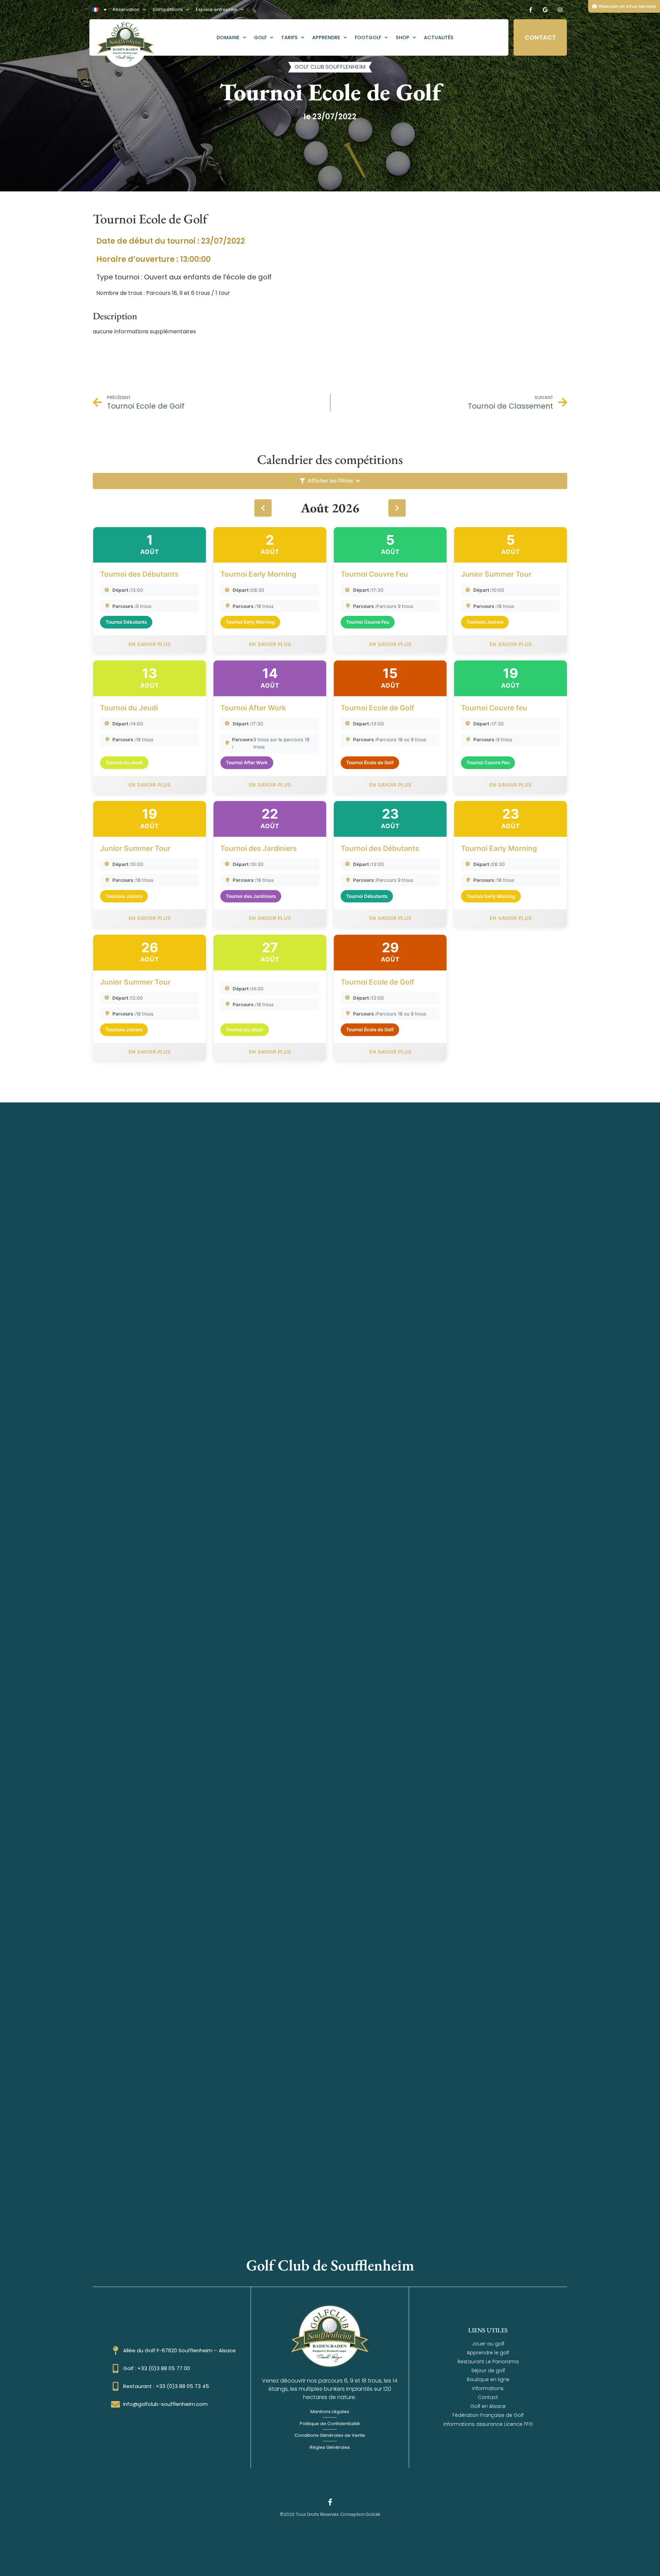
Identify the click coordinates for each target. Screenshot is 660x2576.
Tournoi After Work (253, 708)
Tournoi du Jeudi (129, 708)
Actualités (439, 37)
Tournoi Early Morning (258, 574)
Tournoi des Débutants (139, 574)
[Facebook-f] (530, 10)
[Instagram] (560, 10)
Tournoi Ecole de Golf (377, 708)
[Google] (545, 10)
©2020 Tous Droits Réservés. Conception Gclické (330, 2514)
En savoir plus (150, 644)
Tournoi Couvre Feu (374, 574)
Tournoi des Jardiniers (258, 848)
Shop (403, 37)
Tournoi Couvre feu (494, 708)
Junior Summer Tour (496, 574)
